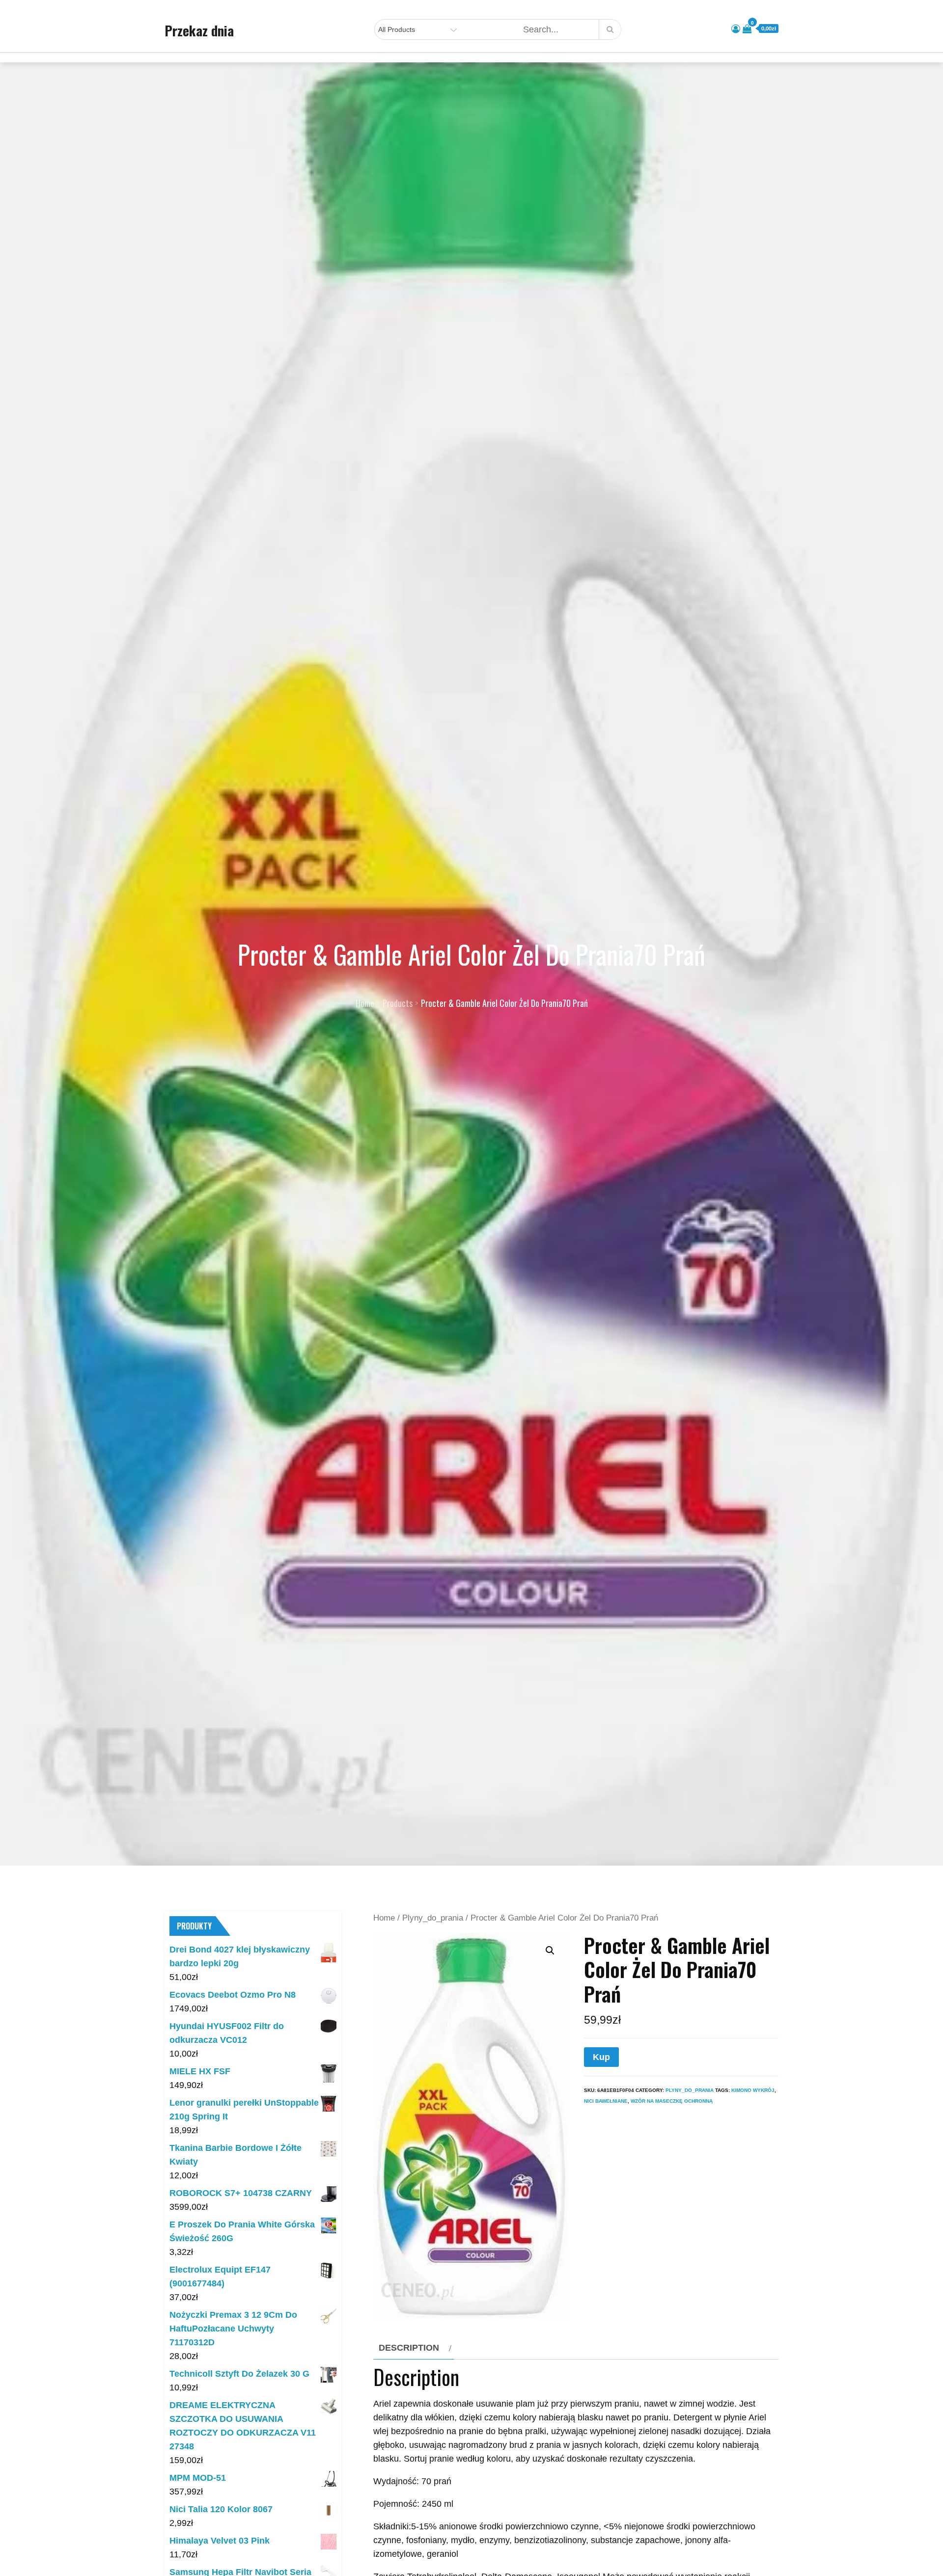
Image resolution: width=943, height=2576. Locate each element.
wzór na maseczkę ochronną (672, 2101)
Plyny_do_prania (433, 1918)
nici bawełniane (606, 2101)
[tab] (414, 2348)
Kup (601, 2057)
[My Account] (736, 29)
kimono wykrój (753, 2090)
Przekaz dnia (199, 30)
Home (384, 1918)
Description (409, 2348)
